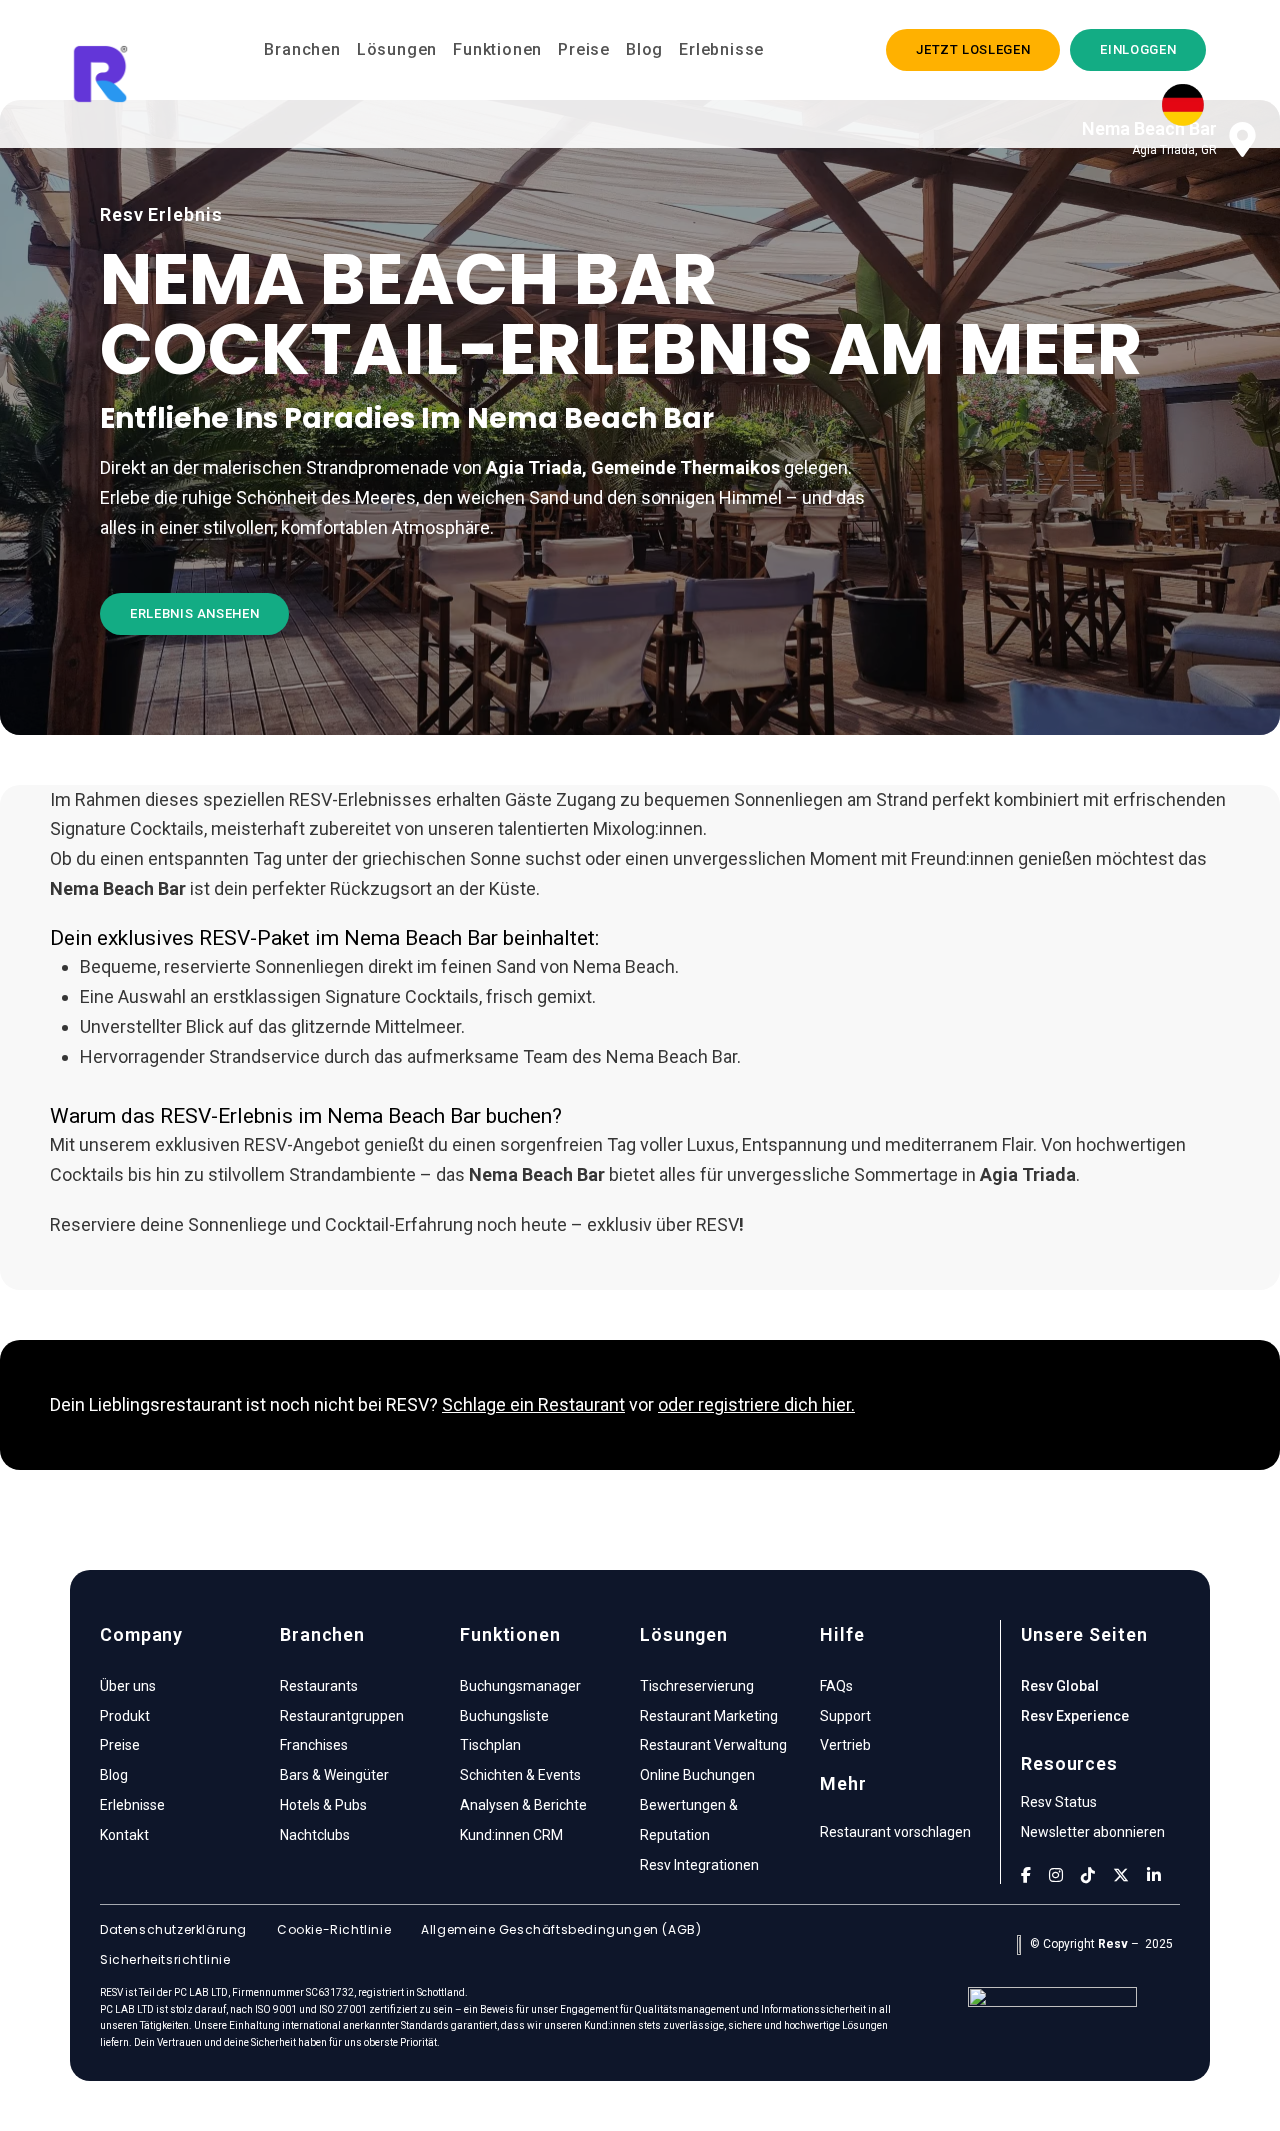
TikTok (1088, 1875)
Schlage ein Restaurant (533, 1404)
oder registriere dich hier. (756, 1404)
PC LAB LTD (201, 1992)
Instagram (1056, 1875)
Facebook (1026, 1875)
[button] (973, 50)
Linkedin (1154, 1875)
